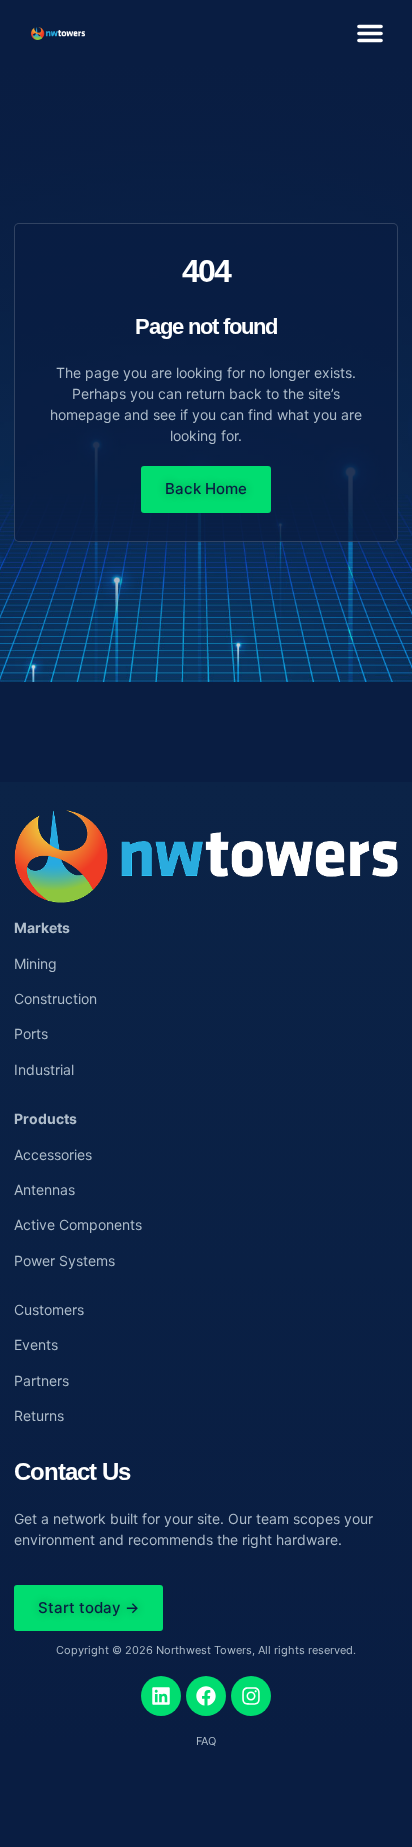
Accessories (53, 1154)
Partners (41, 1380)
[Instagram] (251, 1696)
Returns (39, 1415)
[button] (370, 33)
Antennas (44, 1189)
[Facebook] (206, 1696)
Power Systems (64, 1260)
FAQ (206, 1741)
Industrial (44, 1069)
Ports (31, 1033)
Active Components (78, 1224)
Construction (55, 998)
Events (36, 1344)
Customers (49, 1309)
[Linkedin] (161, 1696)
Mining (35, 963)
